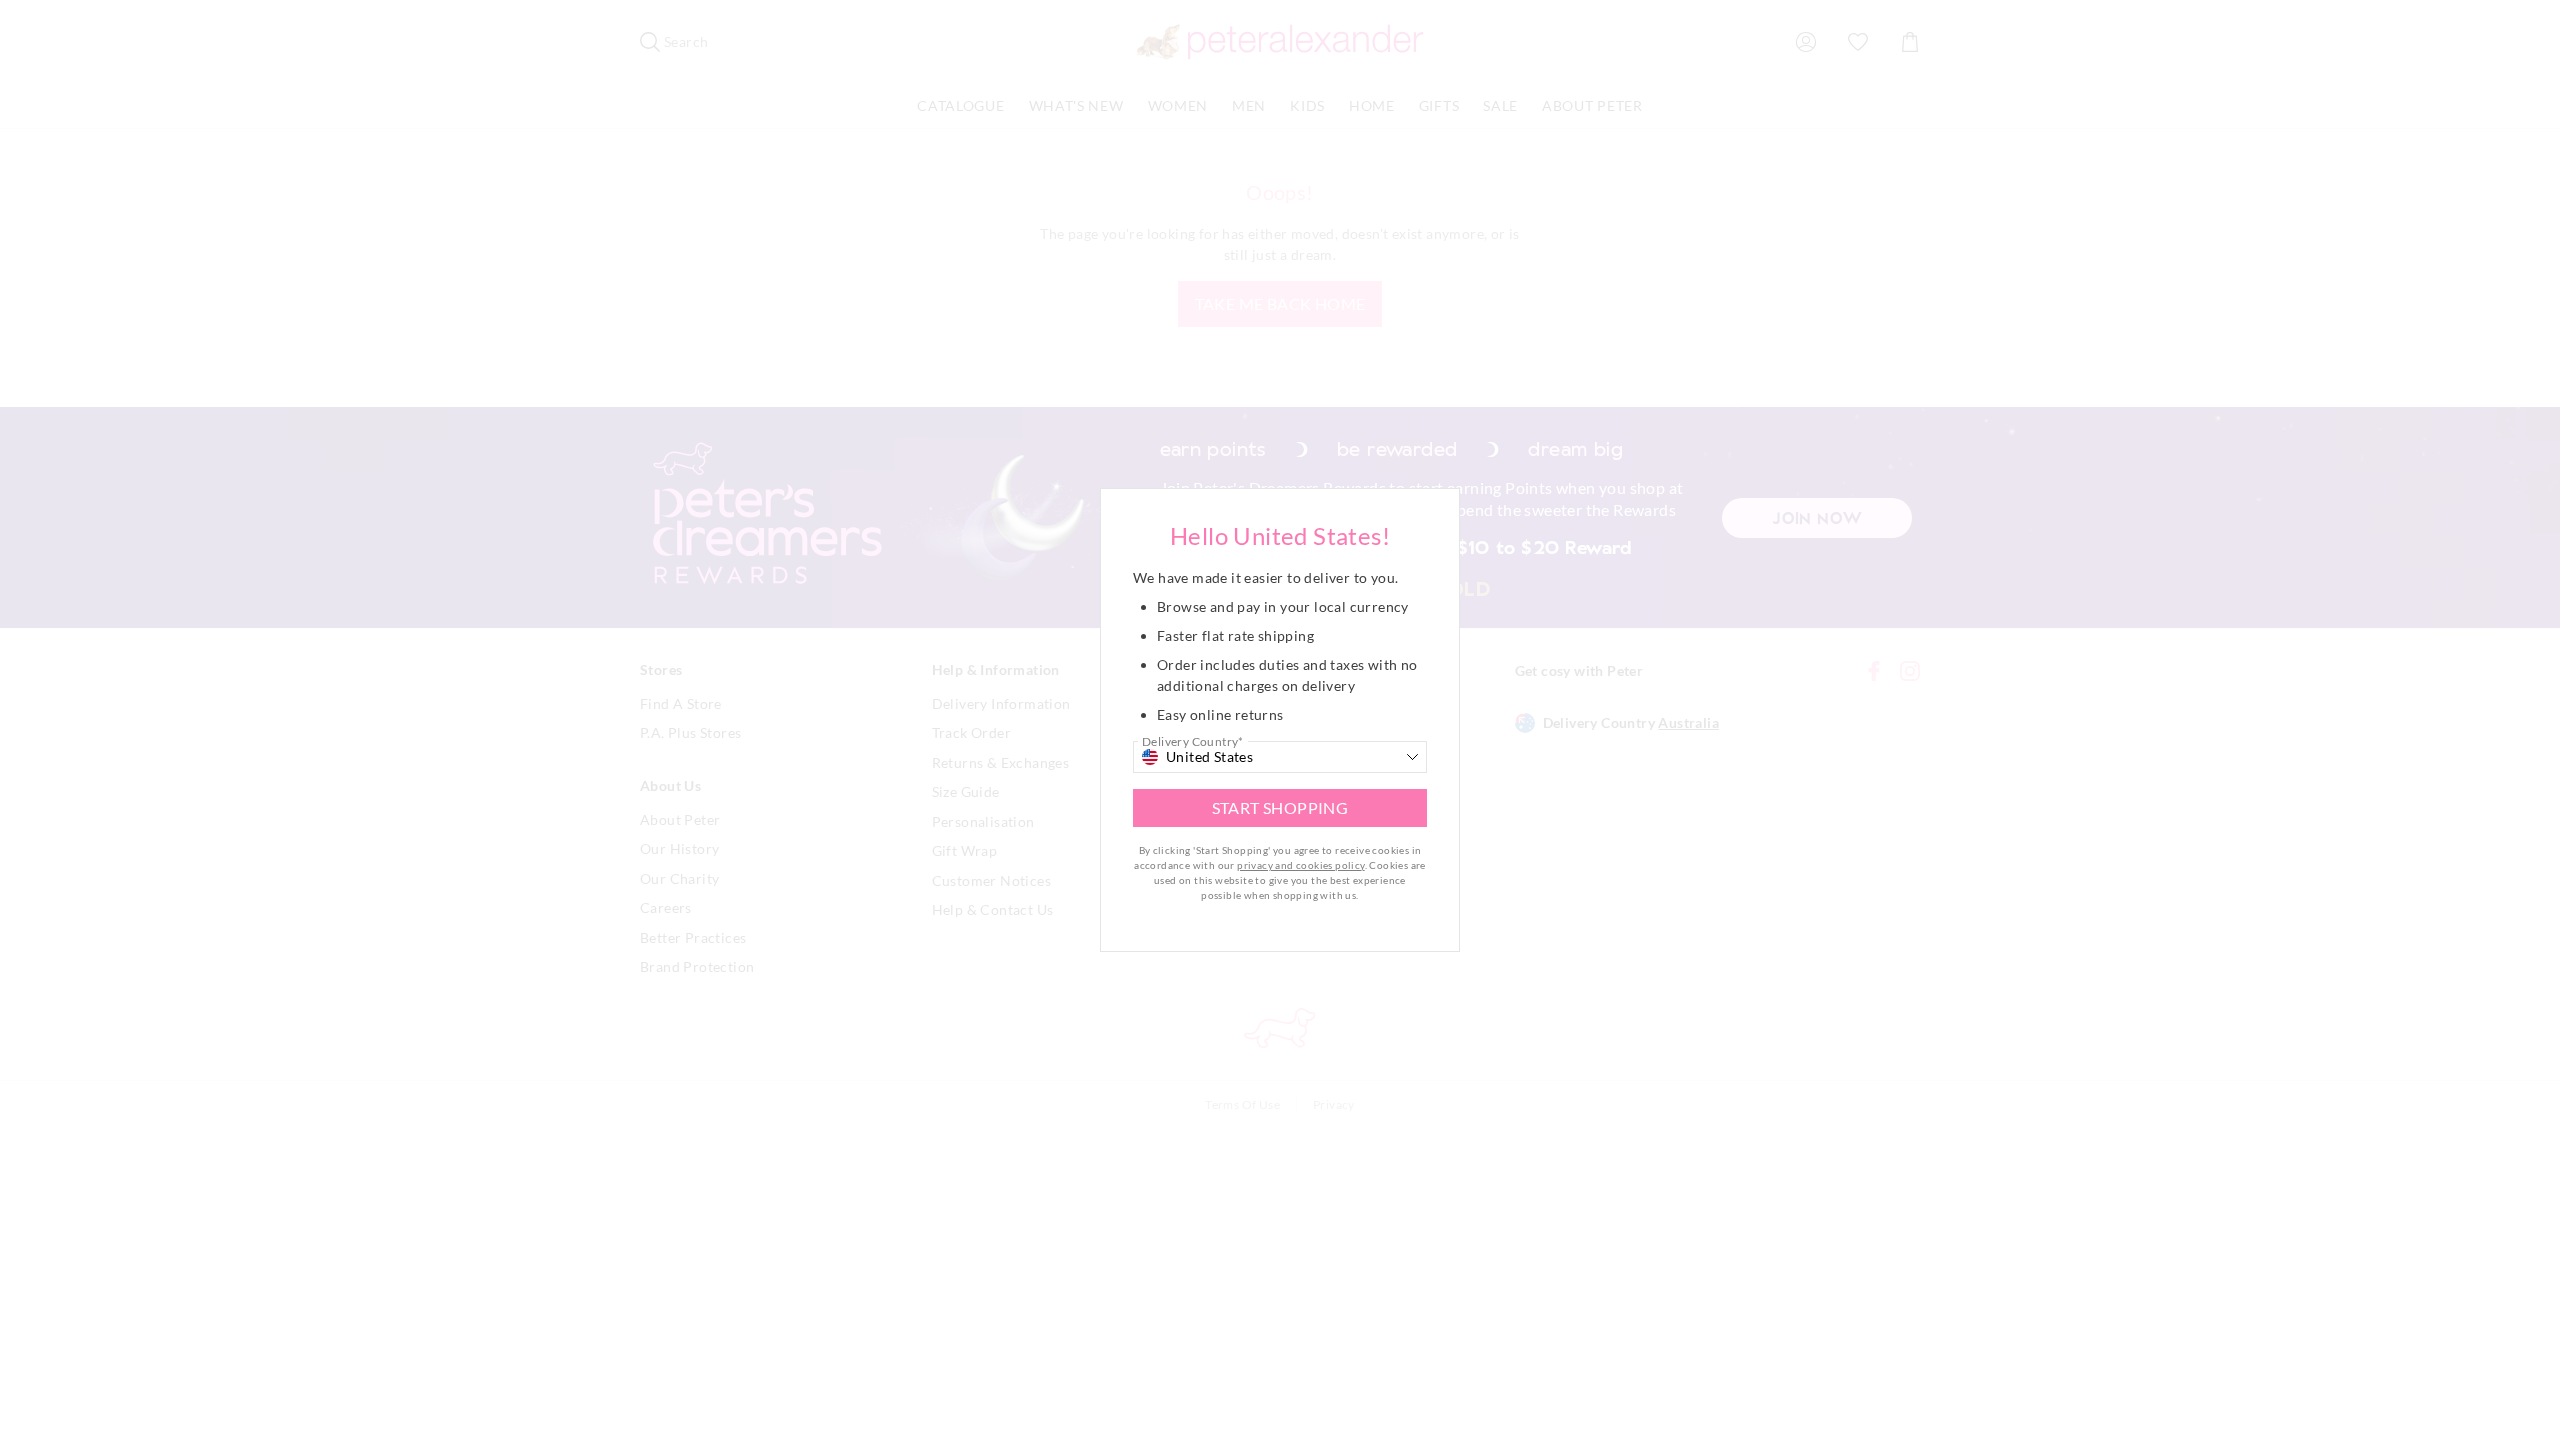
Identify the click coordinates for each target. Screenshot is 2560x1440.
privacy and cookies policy (1300, 865)
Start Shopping (1280, 807)
